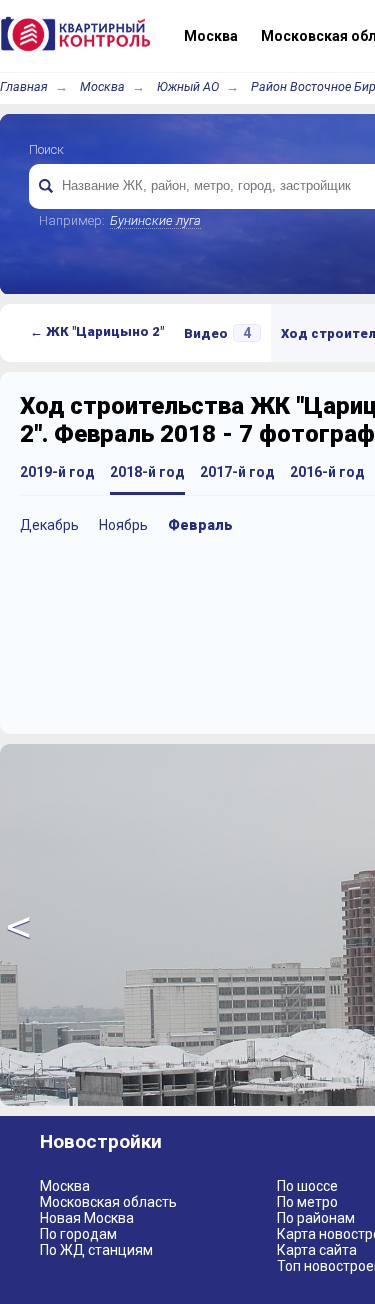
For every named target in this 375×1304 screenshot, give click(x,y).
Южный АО (188, 86)
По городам (78, 1234)
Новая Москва (87, 1218)
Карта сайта (317, 1250)
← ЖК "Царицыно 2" (97, 331)
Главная (24, 86)
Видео (217, 333)
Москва (102, 86)
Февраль (200, 525)
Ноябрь (123, 525)
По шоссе (307, 1186)
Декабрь (49, 525)
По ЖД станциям (96, 1250)
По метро (307, 1202)
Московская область (108, 1202)
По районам (316, 1218)
